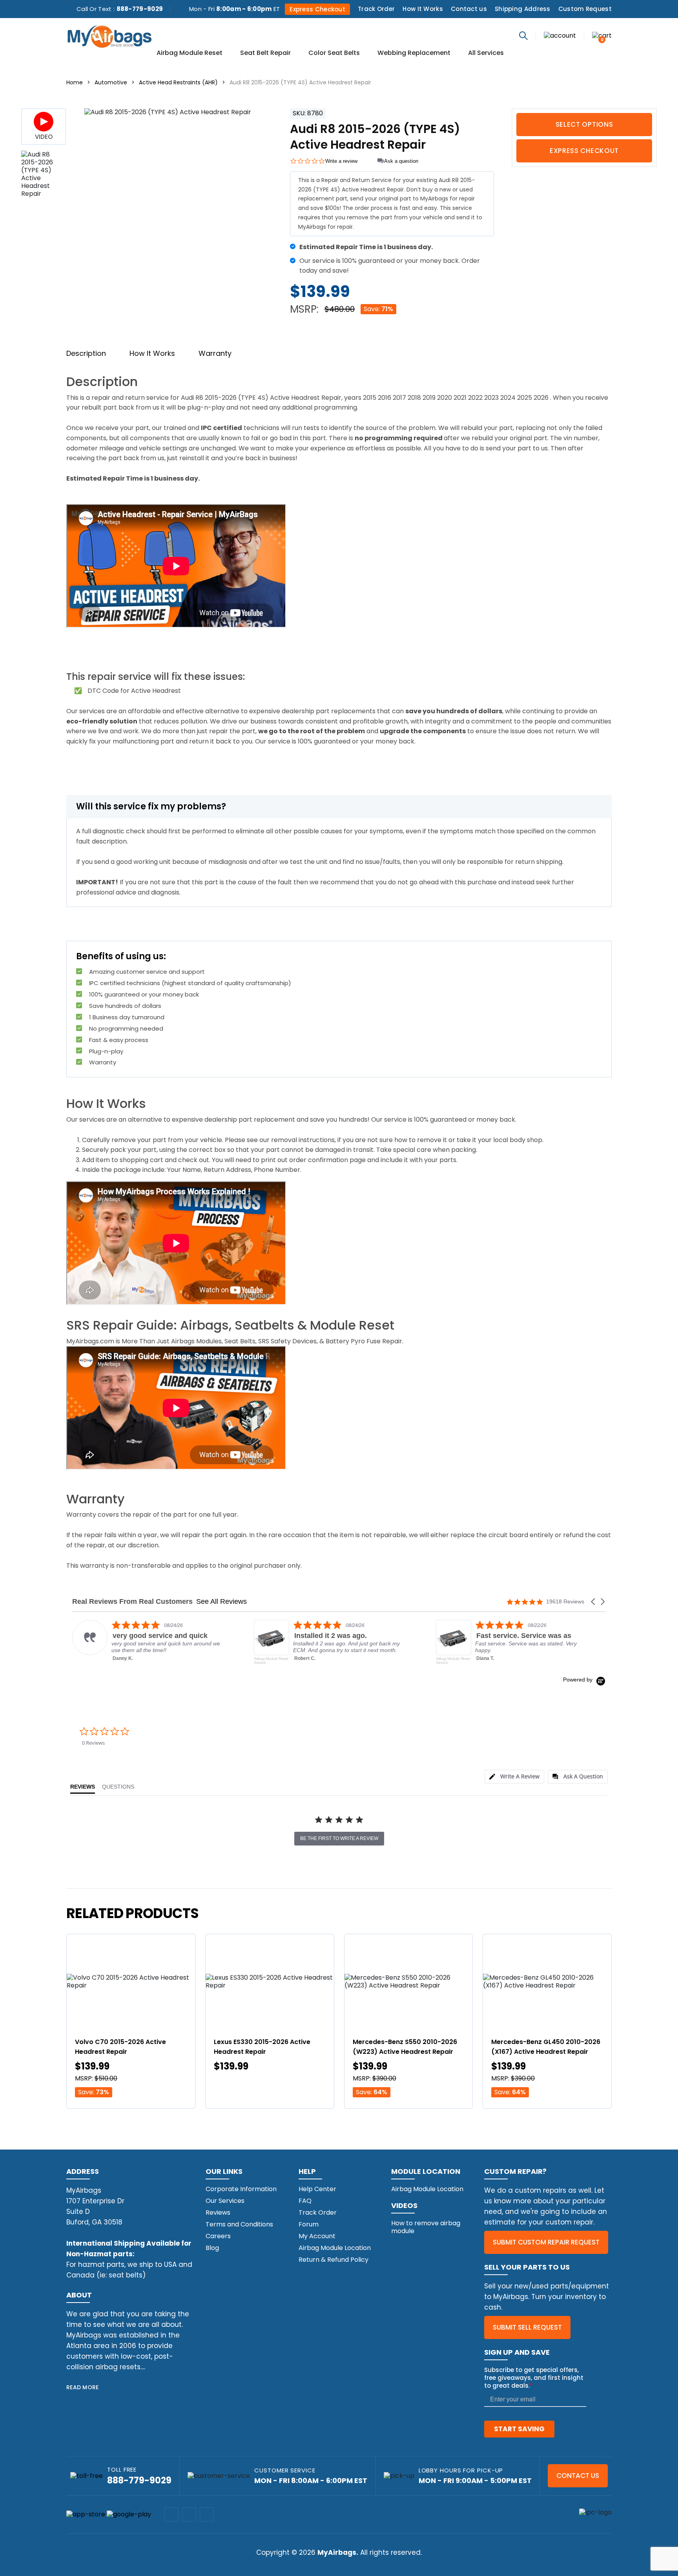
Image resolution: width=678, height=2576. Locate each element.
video (44, 137)
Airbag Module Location (335, 2248)
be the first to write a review (339, 1838)
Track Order (376, 9)
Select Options (584, 124)
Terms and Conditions (239, 2224)
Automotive (111, 82)
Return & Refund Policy (334, 2260)
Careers (218, 2236)
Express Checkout (317, 9)
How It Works (423, 9)
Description (86, 353)
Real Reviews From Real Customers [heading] (132, 1602)
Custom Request (585, 9)
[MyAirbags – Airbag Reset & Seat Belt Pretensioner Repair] (109, 36)
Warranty (215, 353)
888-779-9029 (140, 9)
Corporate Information (241, 2189)
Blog (212, 2248)
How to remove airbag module (426, 2227)
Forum (309, 2224)
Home (75, 82)
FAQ (305, 2201)
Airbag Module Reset (190, 53)
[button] (594, 1602)
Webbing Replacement (414, 53)
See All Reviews (221, 1601)
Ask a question (401, 161)
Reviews (218, 2213)
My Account (317, 2236)
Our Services (225, 2201)
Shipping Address (523, 9)
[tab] (514, 1777)
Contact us (469, 9)
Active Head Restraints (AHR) (178, 82)
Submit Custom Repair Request (546, 2242)
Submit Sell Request (527, 2327)
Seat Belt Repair (265, 53)
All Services (486, 53)
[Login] (560, 35)
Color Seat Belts (334, 53)
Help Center (317, 2189)
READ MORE (83, 2387)
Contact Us (578, 2476)
